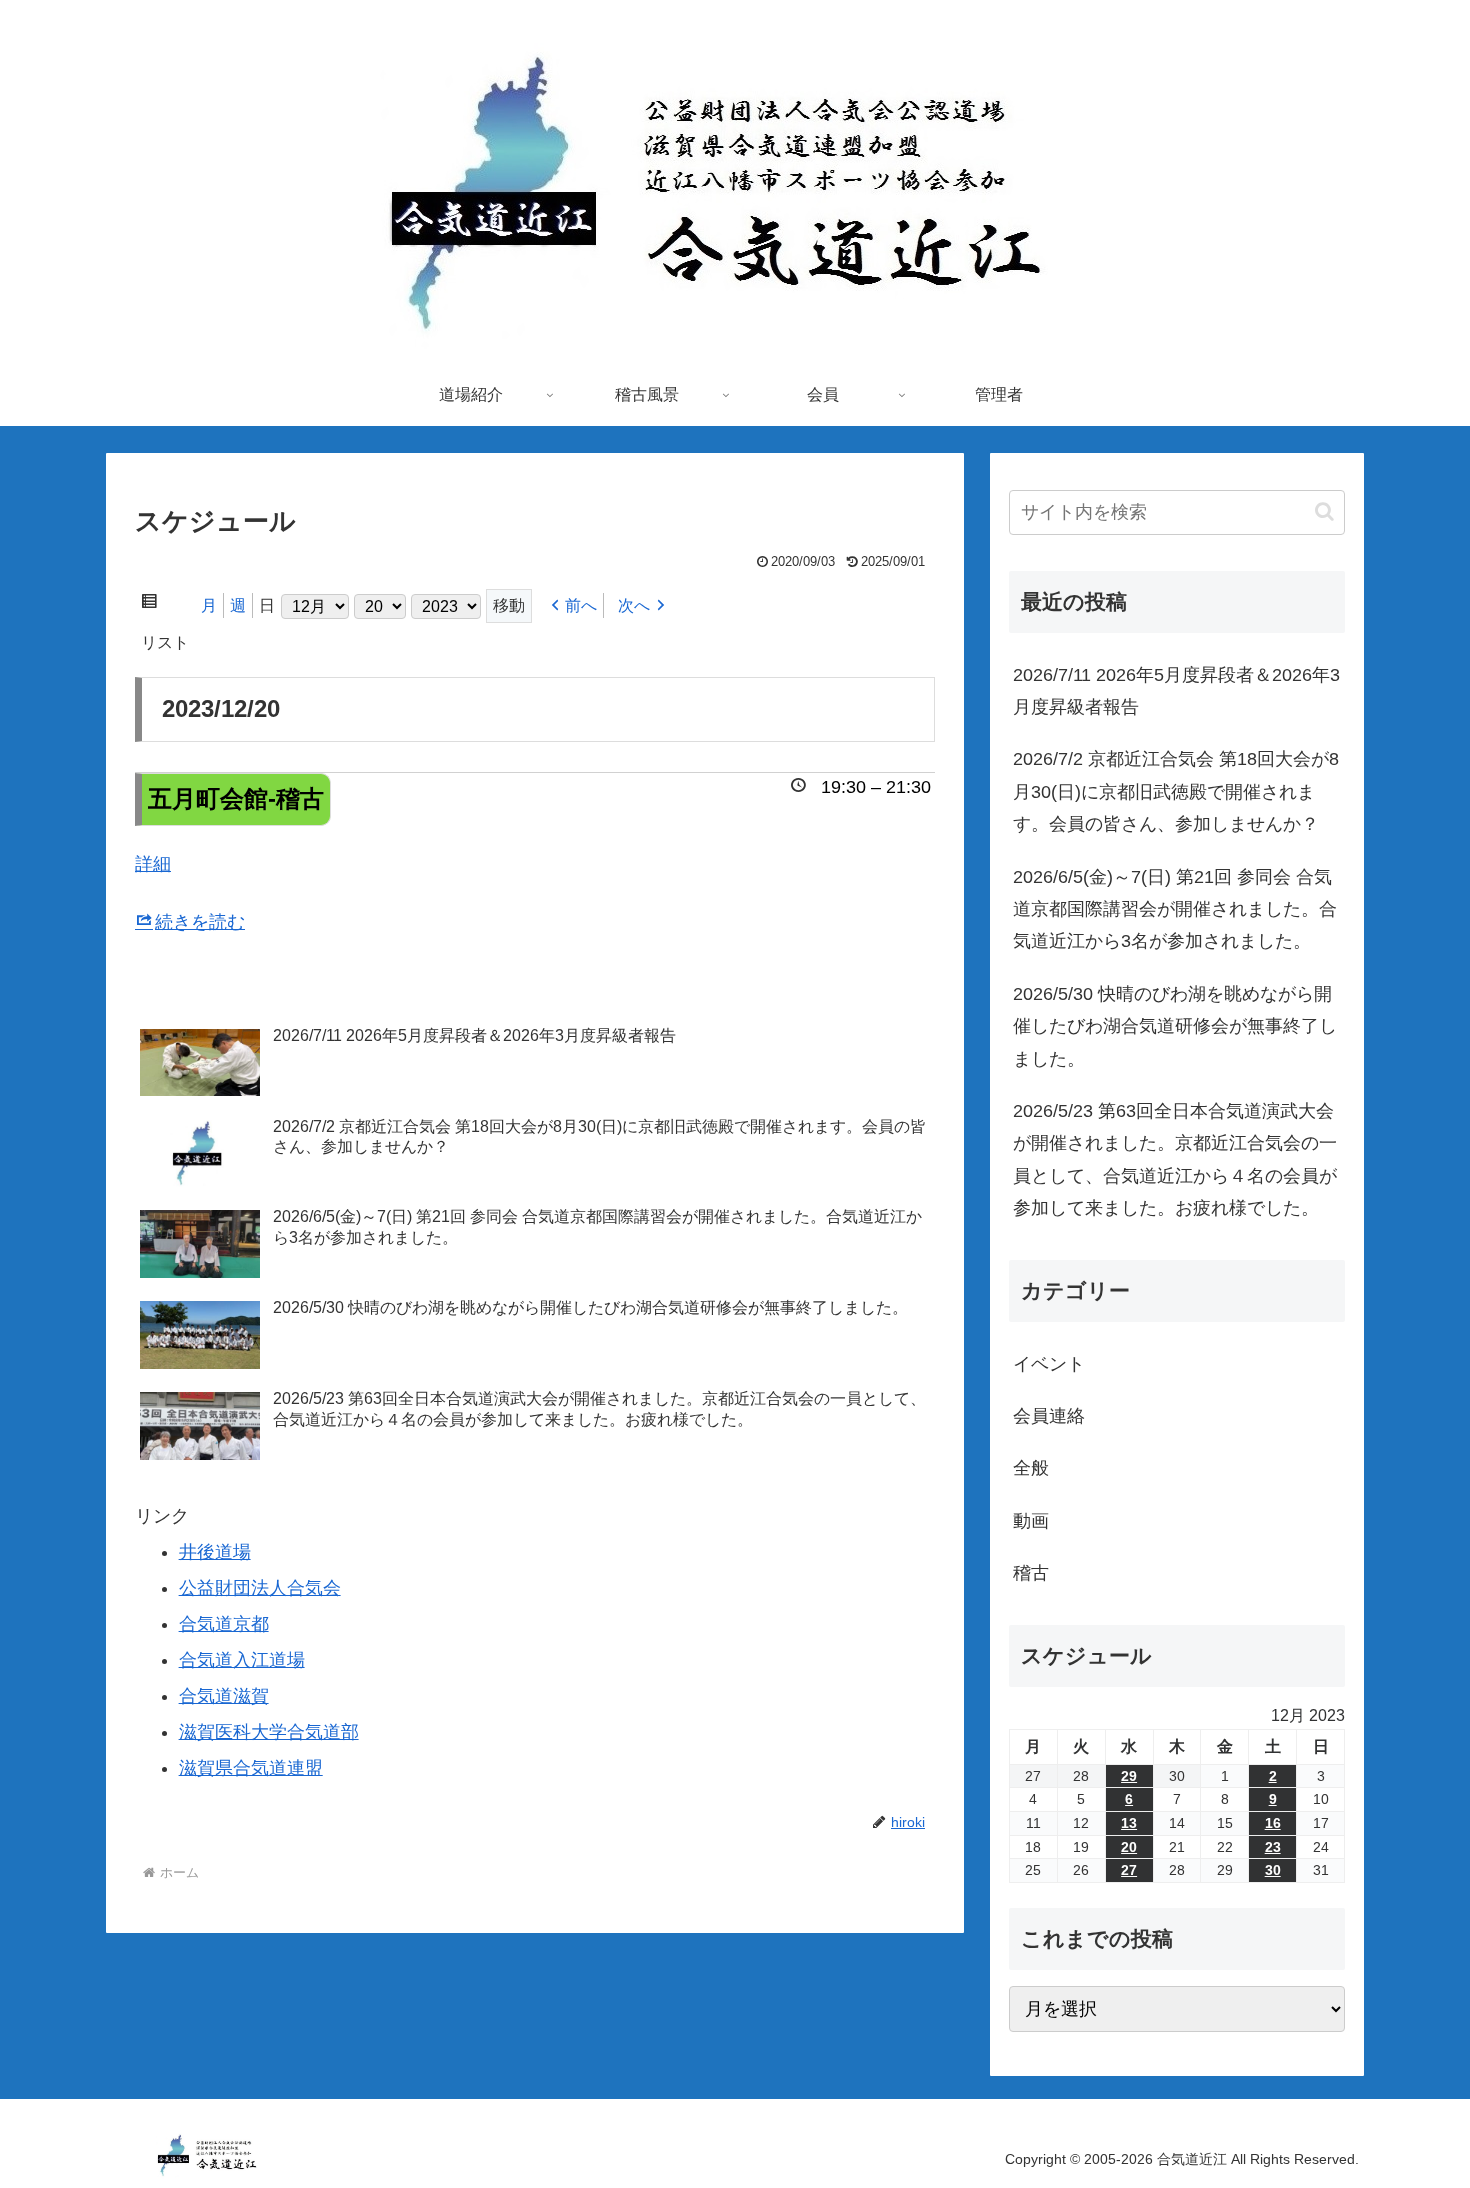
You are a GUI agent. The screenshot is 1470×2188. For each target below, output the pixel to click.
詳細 (153, 864)
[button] (1324, 511)
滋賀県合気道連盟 (251, 1768)
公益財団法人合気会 (260, 1588)
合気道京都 (224, 1624)
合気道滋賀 (224, 1696)
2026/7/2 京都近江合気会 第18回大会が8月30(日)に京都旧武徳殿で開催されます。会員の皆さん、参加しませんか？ (1176, 791)
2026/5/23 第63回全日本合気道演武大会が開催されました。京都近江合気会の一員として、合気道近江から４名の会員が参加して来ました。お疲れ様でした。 (1175, 1159)
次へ (634, 605)
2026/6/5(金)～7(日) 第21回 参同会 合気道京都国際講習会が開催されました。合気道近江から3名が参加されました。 (1175, 909)
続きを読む (200, 922)
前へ (581, 605)
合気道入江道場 (242, 1660)
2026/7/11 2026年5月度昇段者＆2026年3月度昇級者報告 (1176, 691)
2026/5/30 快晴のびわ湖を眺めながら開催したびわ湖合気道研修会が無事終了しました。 (1175, 1026)
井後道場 (215, 1552)
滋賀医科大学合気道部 (269, 1732)
